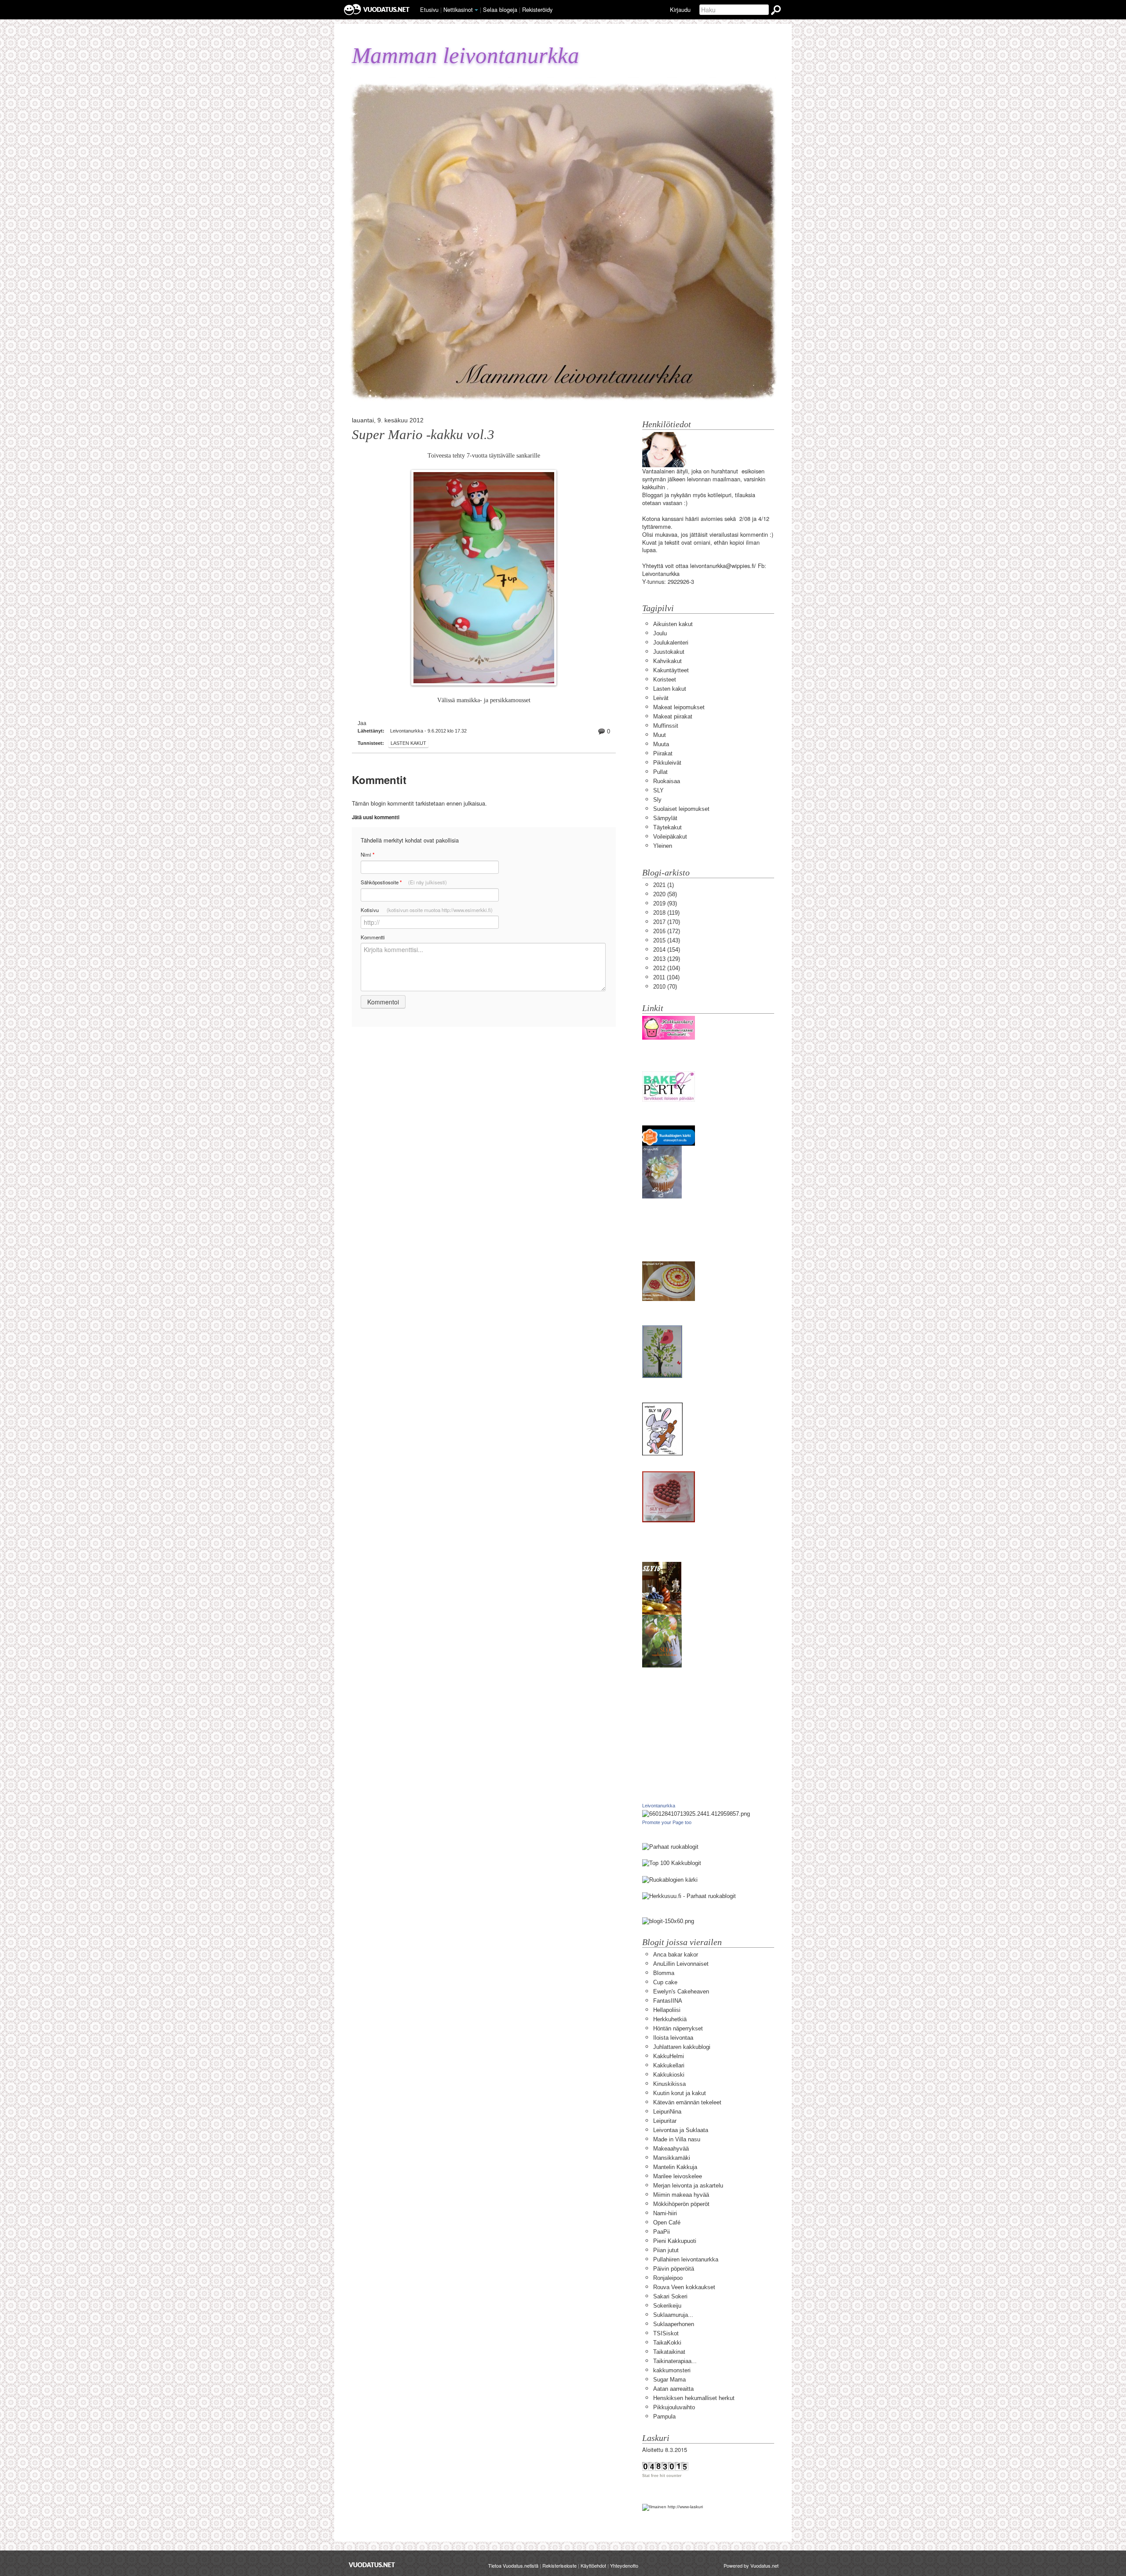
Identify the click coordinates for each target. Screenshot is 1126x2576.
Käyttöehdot (593, 2565)
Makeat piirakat (673, 716)
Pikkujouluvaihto (674, 2407)
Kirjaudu (680, 9)
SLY (658, 790)
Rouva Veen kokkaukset (684, 2287)
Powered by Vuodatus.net (751, 2565)
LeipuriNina (667, 2112)
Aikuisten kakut (673, 624)
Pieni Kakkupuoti (675, 2241)
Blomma (664, 1973)
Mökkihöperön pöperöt (681, 2204)
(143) (667, 940)
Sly (657, 800)
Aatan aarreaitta (673, 2389)
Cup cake (665, 1982)
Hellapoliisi (667, 2010)
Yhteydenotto (624, 2565)
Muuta (661, 744)
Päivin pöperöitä (674, 2269)
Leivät (661, 698)
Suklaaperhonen (674, 2324)
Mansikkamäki (672, 2158)
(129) (667, 959)
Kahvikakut (667, 661)
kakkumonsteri (672, 2370)
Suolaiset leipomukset (681, 809)
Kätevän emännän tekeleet (687, 2102)
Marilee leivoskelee (678, 2176)
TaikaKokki (667, 2343)
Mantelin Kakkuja (675, 2167)
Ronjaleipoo (668, 2278)
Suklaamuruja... (673, 2315)
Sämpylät (665, 818)
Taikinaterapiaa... (675, 2361)
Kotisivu (427, 910)
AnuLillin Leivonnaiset (681, 1964)
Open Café (667, 2222)
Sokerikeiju (667, 2306)
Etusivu (429, 9)
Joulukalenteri (671, 643)
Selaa (500, 9)
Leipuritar (665, 2121)
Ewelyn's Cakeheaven (681, 1992)
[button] (476, 10)
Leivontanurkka (659, 1806)
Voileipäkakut (670, 837)
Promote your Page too (667, 1822)
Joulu (660, 633)
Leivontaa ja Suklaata (681, 2130)
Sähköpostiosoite (404, 882)
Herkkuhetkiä (670, 2019)
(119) (666, 913)
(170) (667, 922)
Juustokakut (669, 652)
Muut (660, 735)
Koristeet (665, 680)
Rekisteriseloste (559, 2565)
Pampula (664, 2417)
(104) (667, 968)
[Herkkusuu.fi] (689, 1896)
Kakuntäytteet (671, 670)
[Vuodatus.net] (372, 2565)
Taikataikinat (669, 2352)
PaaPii (662, 2232)
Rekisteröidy (537, 9)
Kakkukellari (669, 2065)
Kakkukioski (669, 2075)
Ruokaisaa (667, 781)
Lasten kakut (408, 743)
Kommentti (373, 937)
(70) (665, 987)
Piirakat (663, 753)
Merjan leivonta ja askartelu (688, 2186)
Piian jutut (666, 2250)
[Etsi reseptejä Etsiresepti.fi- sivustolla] (670, 1879)
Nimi (367, 855)
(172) (667, 931)
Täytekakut (667, 827)
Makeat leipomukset (679, 707)
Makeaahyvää (671, 2149)
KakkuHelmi (669, 2056)
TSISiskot (666, 2333)
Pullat (660, 772)
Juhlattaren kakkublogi (682, 2047)
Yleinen (663, 846)
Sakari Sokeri (670, 2296)
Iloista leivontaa (673, 2038)
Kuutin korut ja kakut (680, 2093)
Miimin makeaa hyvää (681, 2195)
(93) (665, 903)
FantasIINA (668, 2001)
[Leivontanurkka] (696, 1814)
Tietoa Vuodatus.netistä (513, 2565)
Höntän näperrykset (678, 2028)
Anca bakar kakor (676, 1955)
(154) (667, 950)
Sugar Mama (669, 2380)
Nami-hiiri (665, 2213)
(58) (665, 894)
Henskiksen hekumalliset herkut (694, 2398)
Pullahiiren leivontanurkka (686, 2259)
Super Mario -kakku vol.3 (423, 435)
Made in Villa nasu (677, 2139)
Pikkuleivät (667, 763)
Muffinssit (666, 726)
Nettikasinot (458, 9)
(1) (664, 885)
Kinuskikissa (669, 2084)
